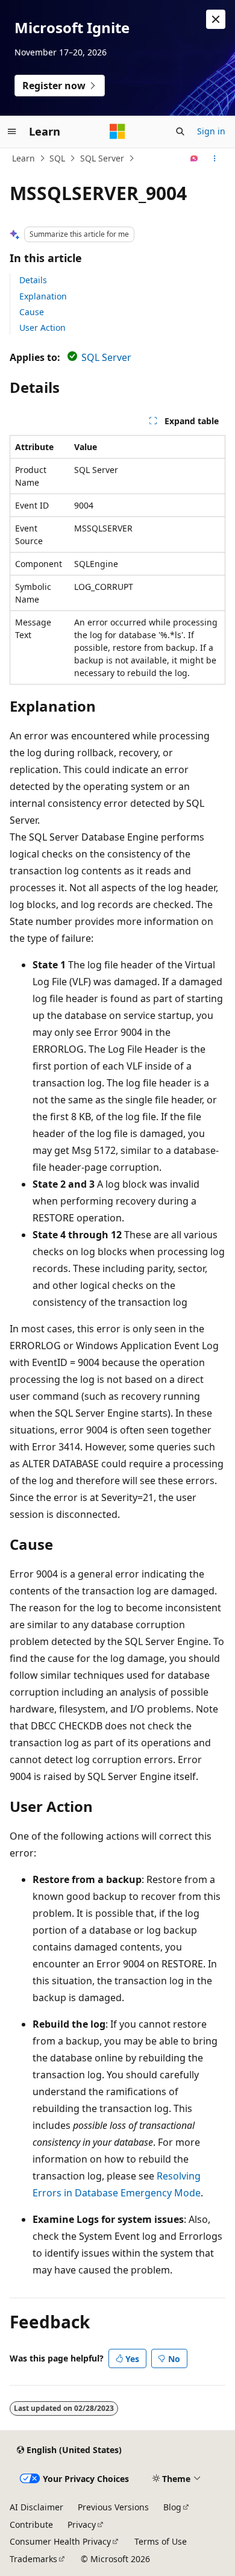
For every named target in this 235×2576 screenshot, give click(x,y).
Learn (23, 158)
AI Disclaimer (36, 2507)
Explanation (43, 296)
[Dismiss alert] (216, 19)
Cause (32, 312)
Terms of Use (161, 2541)
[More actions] (215, 158)
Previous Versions (113, 2507)
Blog (172, 2507)
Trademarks (33, 2559)
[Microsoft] (117, 131)
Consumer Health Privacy (60, 2541)
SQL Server (102, 158)
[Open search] (180, 131)
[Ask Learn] (194, 158)
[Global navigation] (12, 131)
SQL (57, 158)
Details (33, 280)
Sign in (211, 131)
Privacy (82, 2524)
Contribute (31, 2524)
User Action (42, 327)
